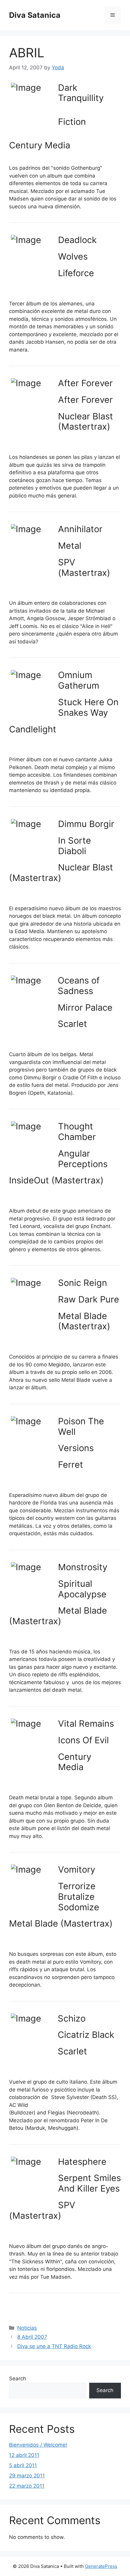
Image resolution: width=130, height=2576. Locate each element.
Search (18, 2379)
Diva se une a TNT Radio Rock (54, 2346)
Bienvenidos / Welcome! (38, 2445)
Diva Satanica (35, 15)
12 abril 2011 (24, 2455)
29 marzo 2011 (27, 2476)
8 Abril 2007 (32, 2337)
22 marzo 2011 (27, 2486)
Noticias (27, 2328)
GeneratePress (101, 2566)
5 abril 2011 (23, 2465)
